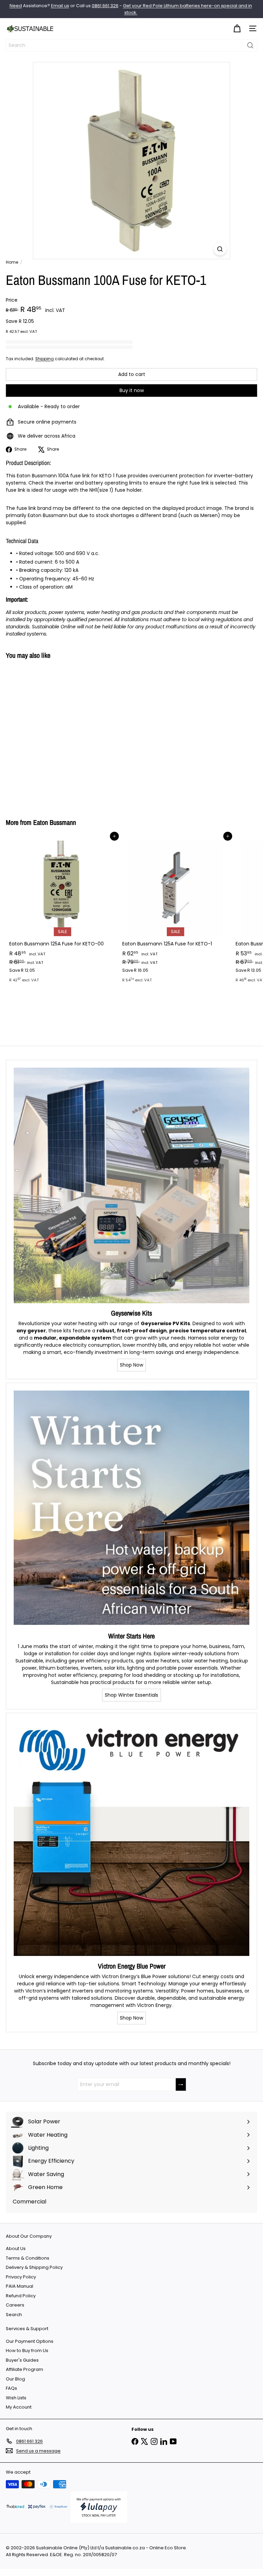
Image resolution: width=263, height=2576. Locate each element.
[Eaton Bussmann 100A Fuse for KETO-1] (49, 735)
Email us (60, 6)
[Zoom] (220, 249)
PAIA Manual (20, 2286)
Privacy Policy (21, 2277)
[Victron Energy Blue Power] (131, 1838)
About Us (16, 2248)
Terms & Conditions (28, 2258)
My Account (19, 2407)
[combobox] (131, 45)
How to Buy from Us (27, 2351)
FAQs (11, 2388)
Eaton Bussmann (55, 822)
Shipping (45, 359)
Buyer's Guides (22, 2360)
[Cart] (237, 29)
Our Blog (15, 2379)
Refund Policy (21, 2296)
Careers (15, 2305)
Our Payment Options (30, 2341)
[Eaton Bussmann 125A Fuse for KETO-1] (175, 911)
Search (14, 2315)
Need (16, 6)
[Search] (250, 45)
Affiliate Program (24, 2369)
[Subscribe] (181, 2084)
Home (12, 262)
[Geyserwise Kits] (131, 1185)
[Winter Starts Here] (131, 1508)
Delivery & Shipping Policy (34, 2267)
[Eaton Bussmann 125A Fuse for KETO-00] (62, 911)
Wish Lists (16, 2398)
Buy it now (132, 390)
